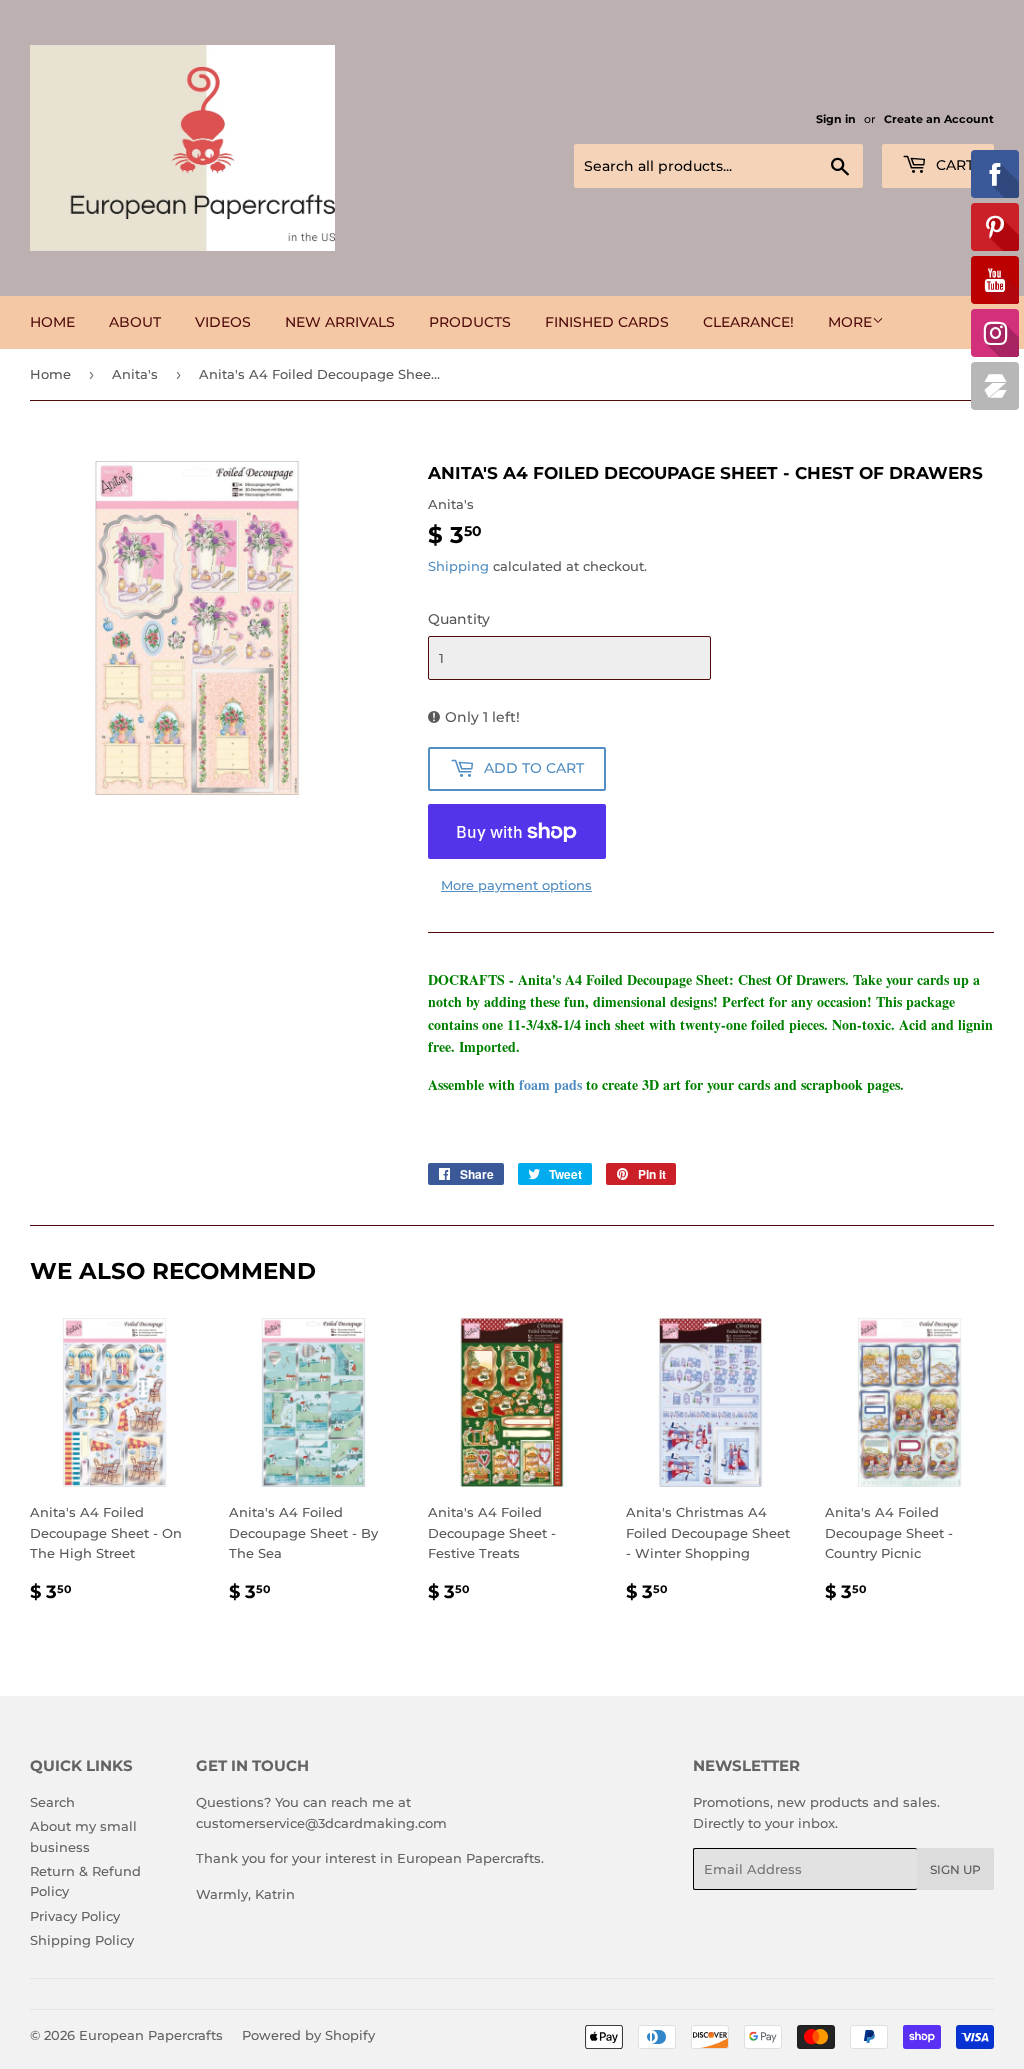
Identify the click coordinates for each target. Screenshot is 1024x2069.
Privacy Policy (75, 1916)
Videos (223, 322)
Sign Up (955, 1869)
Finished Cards (607, 322)
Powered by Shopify (308, 2035)
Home (52, 322)
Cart (953, 165)
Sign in (836, 119)
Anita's (135, 374)
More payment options (516, 885)
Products (470, 322)
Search (52, 1802)
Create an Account (939, 119)
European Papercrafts (151, 2035)
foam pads (550, 1084)
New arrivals (340, 322)
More (850, 322)
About (135, 322)
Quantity (459, 619)
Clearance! (748, 322)
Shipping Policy (82, 1940)
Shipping (458, 566)
